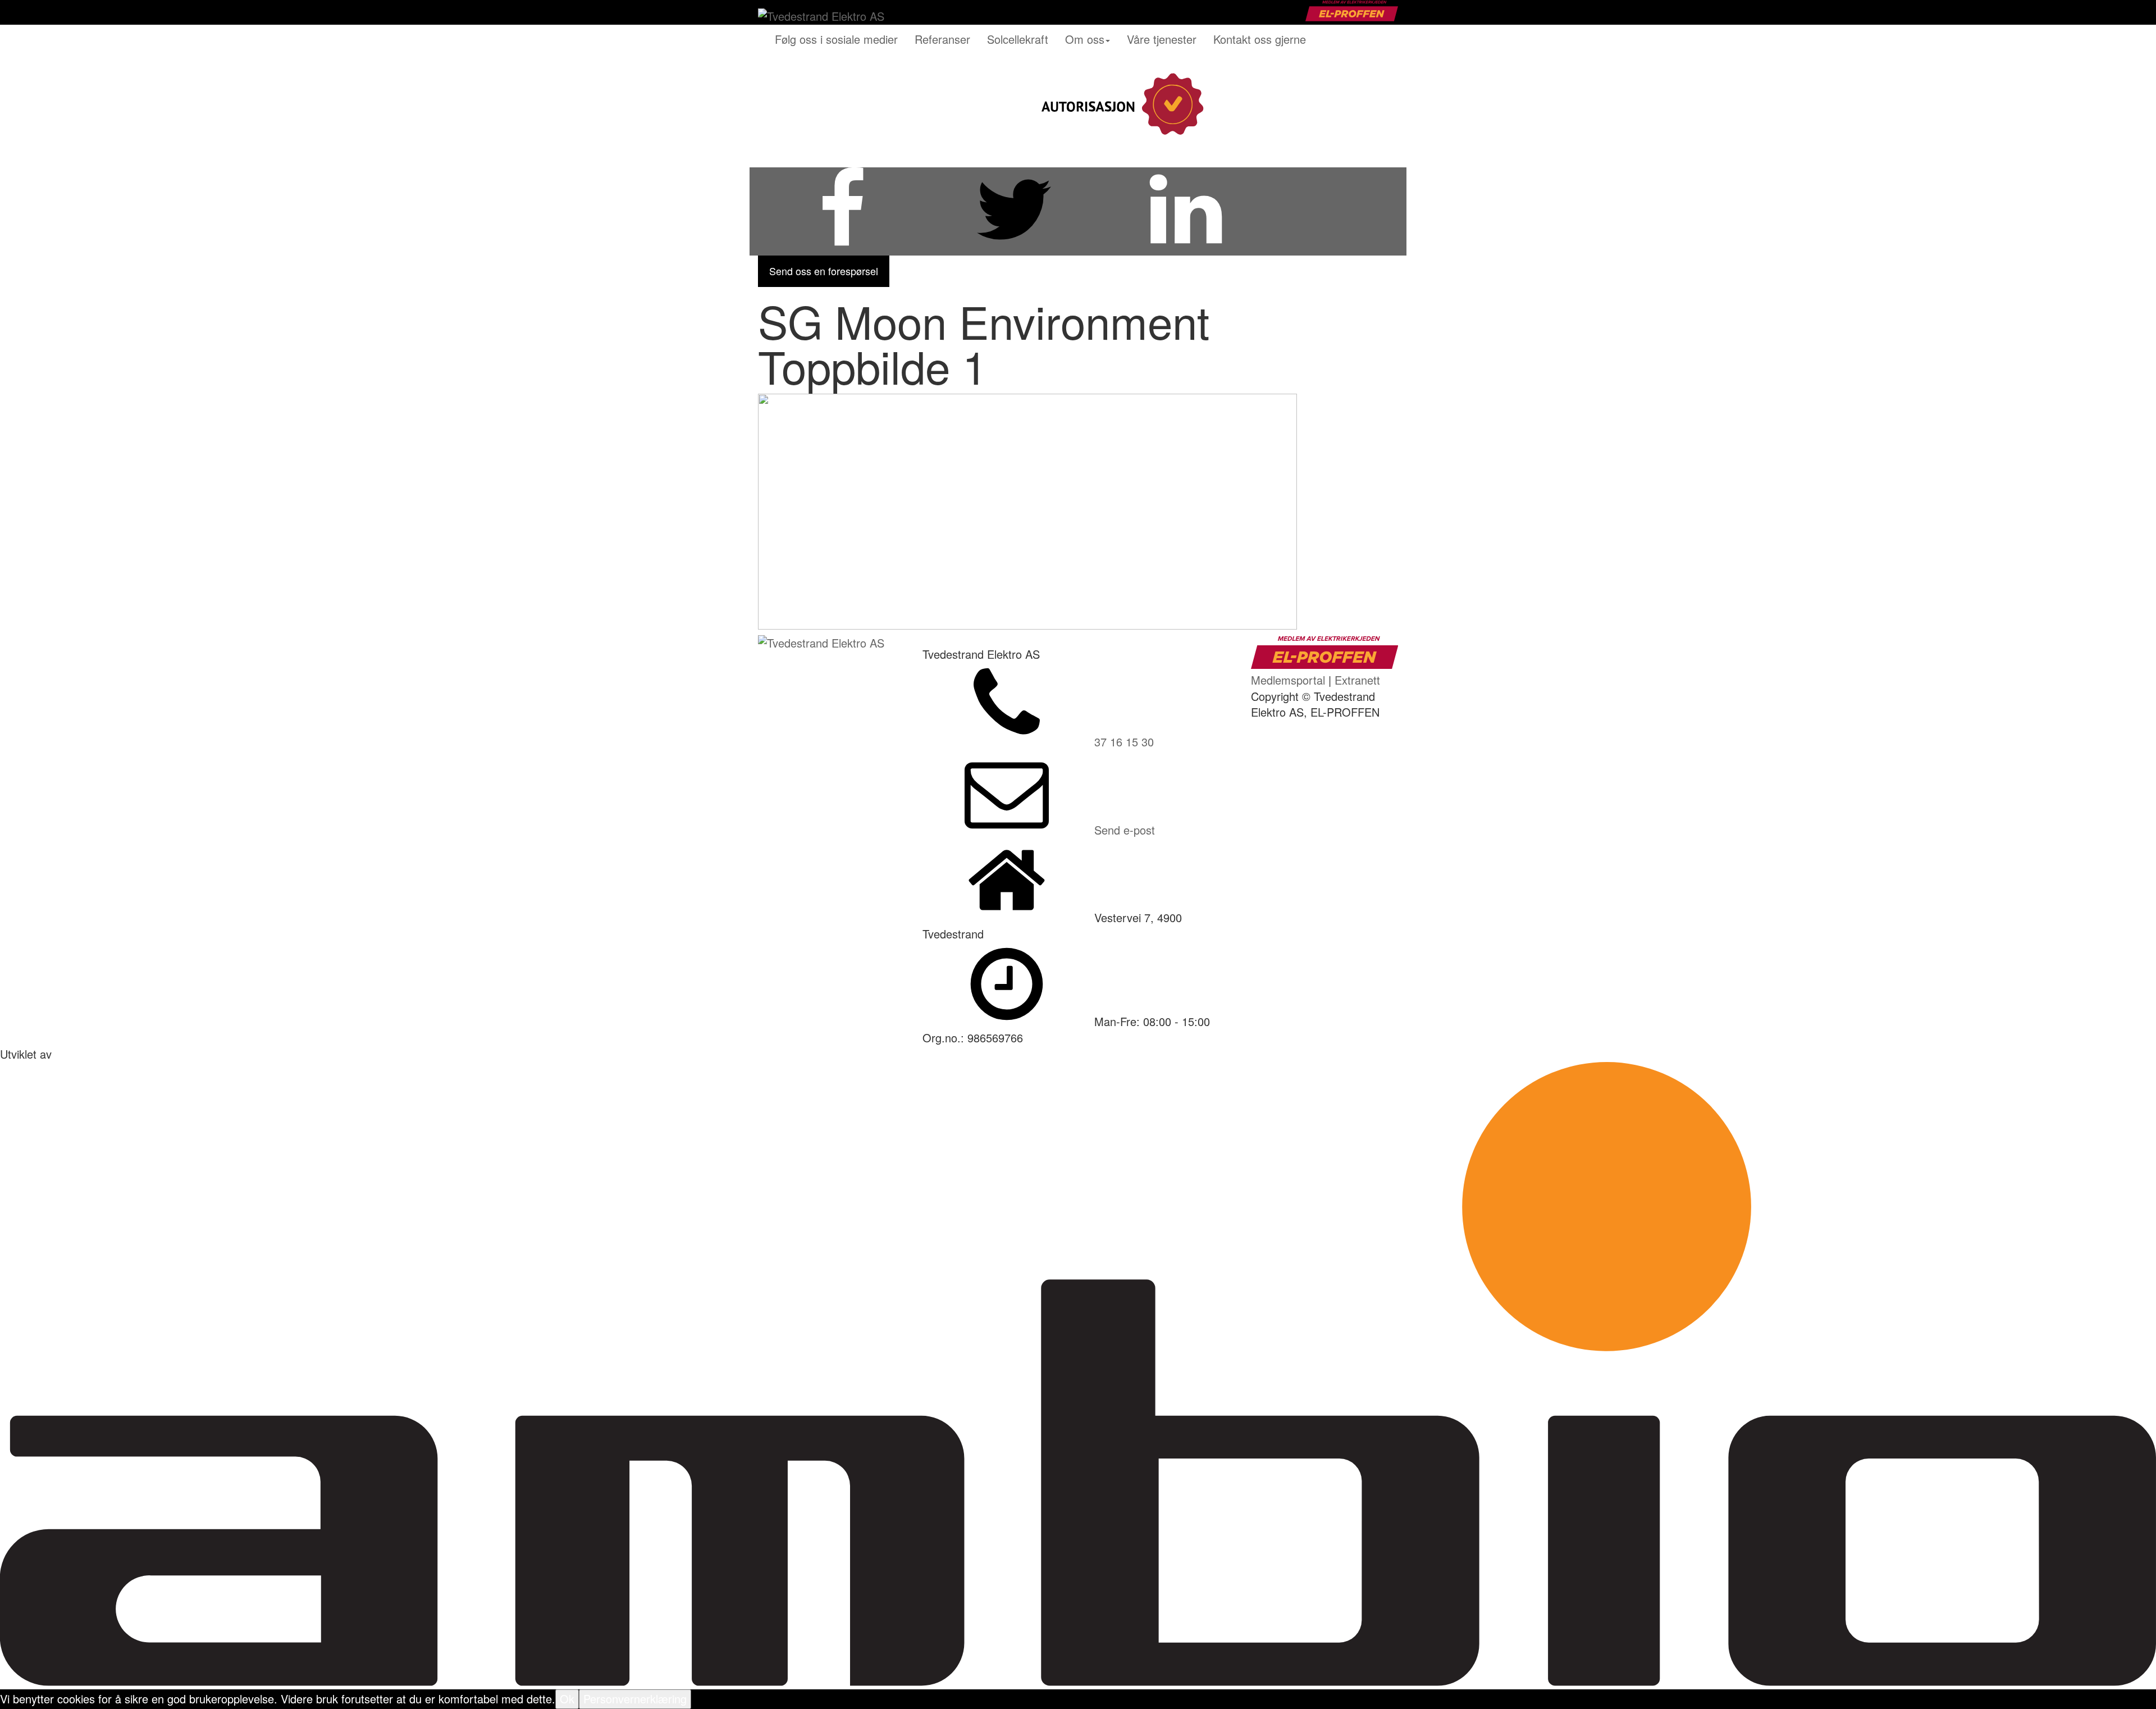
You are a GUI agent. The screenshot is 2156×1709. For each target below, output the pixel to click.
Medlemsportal (1288, 680)
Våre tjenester (1162, 39)
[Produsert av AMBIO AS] (1078, 1681)
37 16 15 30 (1124, 742)
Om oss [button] (1085, 39)
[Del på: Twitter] (1014, 247)
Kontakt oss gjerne (1260, 39)
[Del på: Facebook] (842, 247)
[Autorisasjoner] (1120, 104)
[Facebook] (1305, 104)
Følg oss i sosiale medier (836, 39)
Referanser (942, 39)
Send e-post (1125, 830)
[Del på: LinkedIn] (1186, 247)
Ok (567, 1699)
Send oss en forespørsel (824, 271)
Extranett (1357, 680)
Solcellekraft (1018, 39)
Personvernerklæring (635, 1699)
